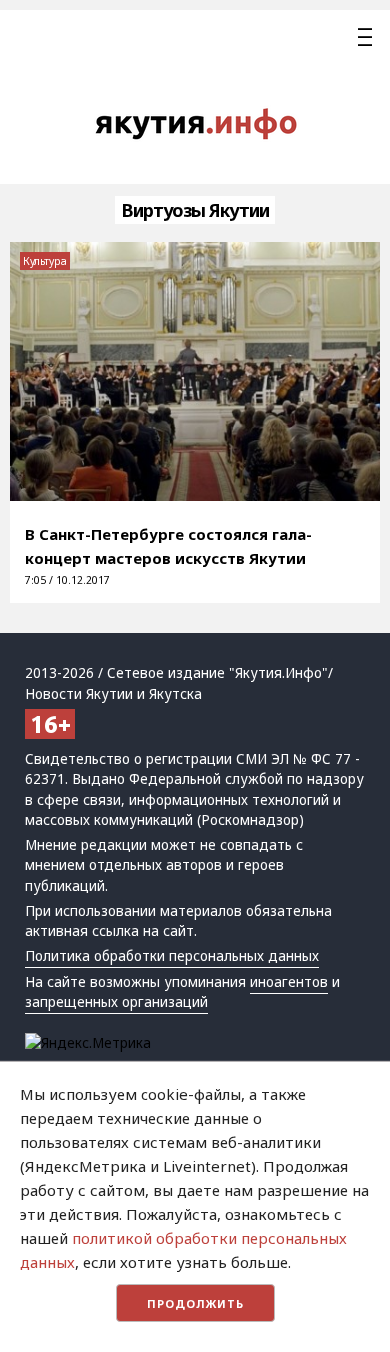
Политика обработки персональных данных (172, 956)
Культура (45, 261)
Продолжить (195, 1303)
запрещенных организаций (116, 1002)
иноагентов (289, 982)
